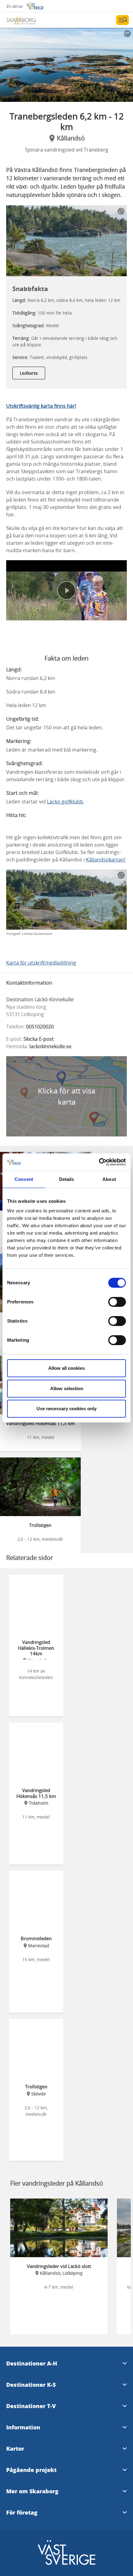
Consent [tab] (24, 1179)
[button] (66, 65)
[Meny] (122, 20)
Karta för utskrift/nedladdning (41, 963)
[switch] (117, 1302)
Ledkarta (29, 373)
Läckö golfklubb (65, 802)
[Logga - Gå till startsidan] (28, 20)
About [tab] (109, 1179)
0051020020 (40, 1027)
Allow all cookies (66, 1368)
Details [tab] (67, 1179)
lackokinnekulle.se (50, 1046)
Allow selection (67, 1388)
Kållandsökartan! (106, 860)
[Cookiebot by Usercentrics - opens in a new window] (99, 1162)
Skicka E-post (39, 1039)
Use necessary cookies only (66, 1409)
